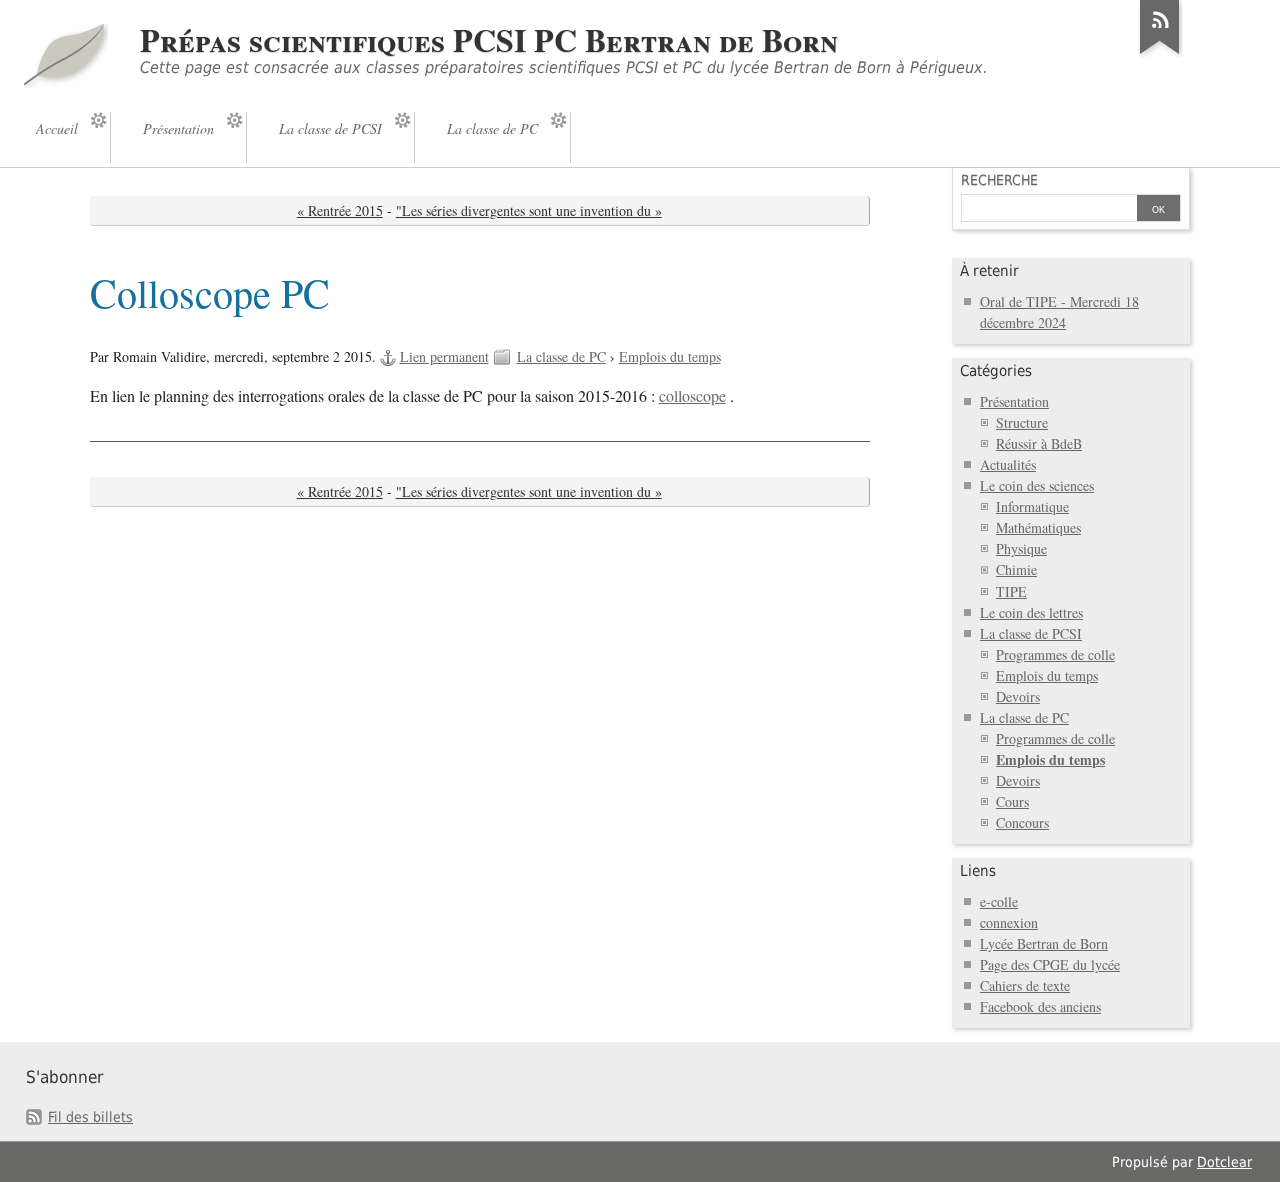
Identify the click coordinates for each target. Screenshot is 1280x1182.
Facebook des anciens (1040, 1006)
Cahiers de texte (1025, 985)
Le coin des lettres (1031, 612)
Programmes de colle (1055, 654)
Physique (1021, 548)
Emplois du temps (670, 356)
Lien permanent (444, 356)
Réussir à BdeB (1039, 443)
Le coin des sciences (1037, 485)
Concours (1022, 822)
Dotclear (1224, 1162)
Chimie (1016, 569)
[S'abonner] (1160, 54)
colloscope (692, 396)
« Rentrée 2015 (340, 210)
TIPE (1011, 591)
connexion (1009, 922)
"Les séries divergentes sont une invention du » (529, 210)
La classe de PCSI (1031, 633)
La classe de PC (561, 356)
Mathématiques (1038, 527)
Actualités (1008, 464)
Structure (1022, 422)
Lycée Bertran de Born (1044, 943)
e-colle (999, 901)
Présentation (1014, 401)
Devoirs (1018, 696)
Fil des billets (90, 1117)
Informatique (1032, 506)
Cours (1012, 801)
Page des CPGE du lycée (1050, 964)
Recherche (999, 180)
